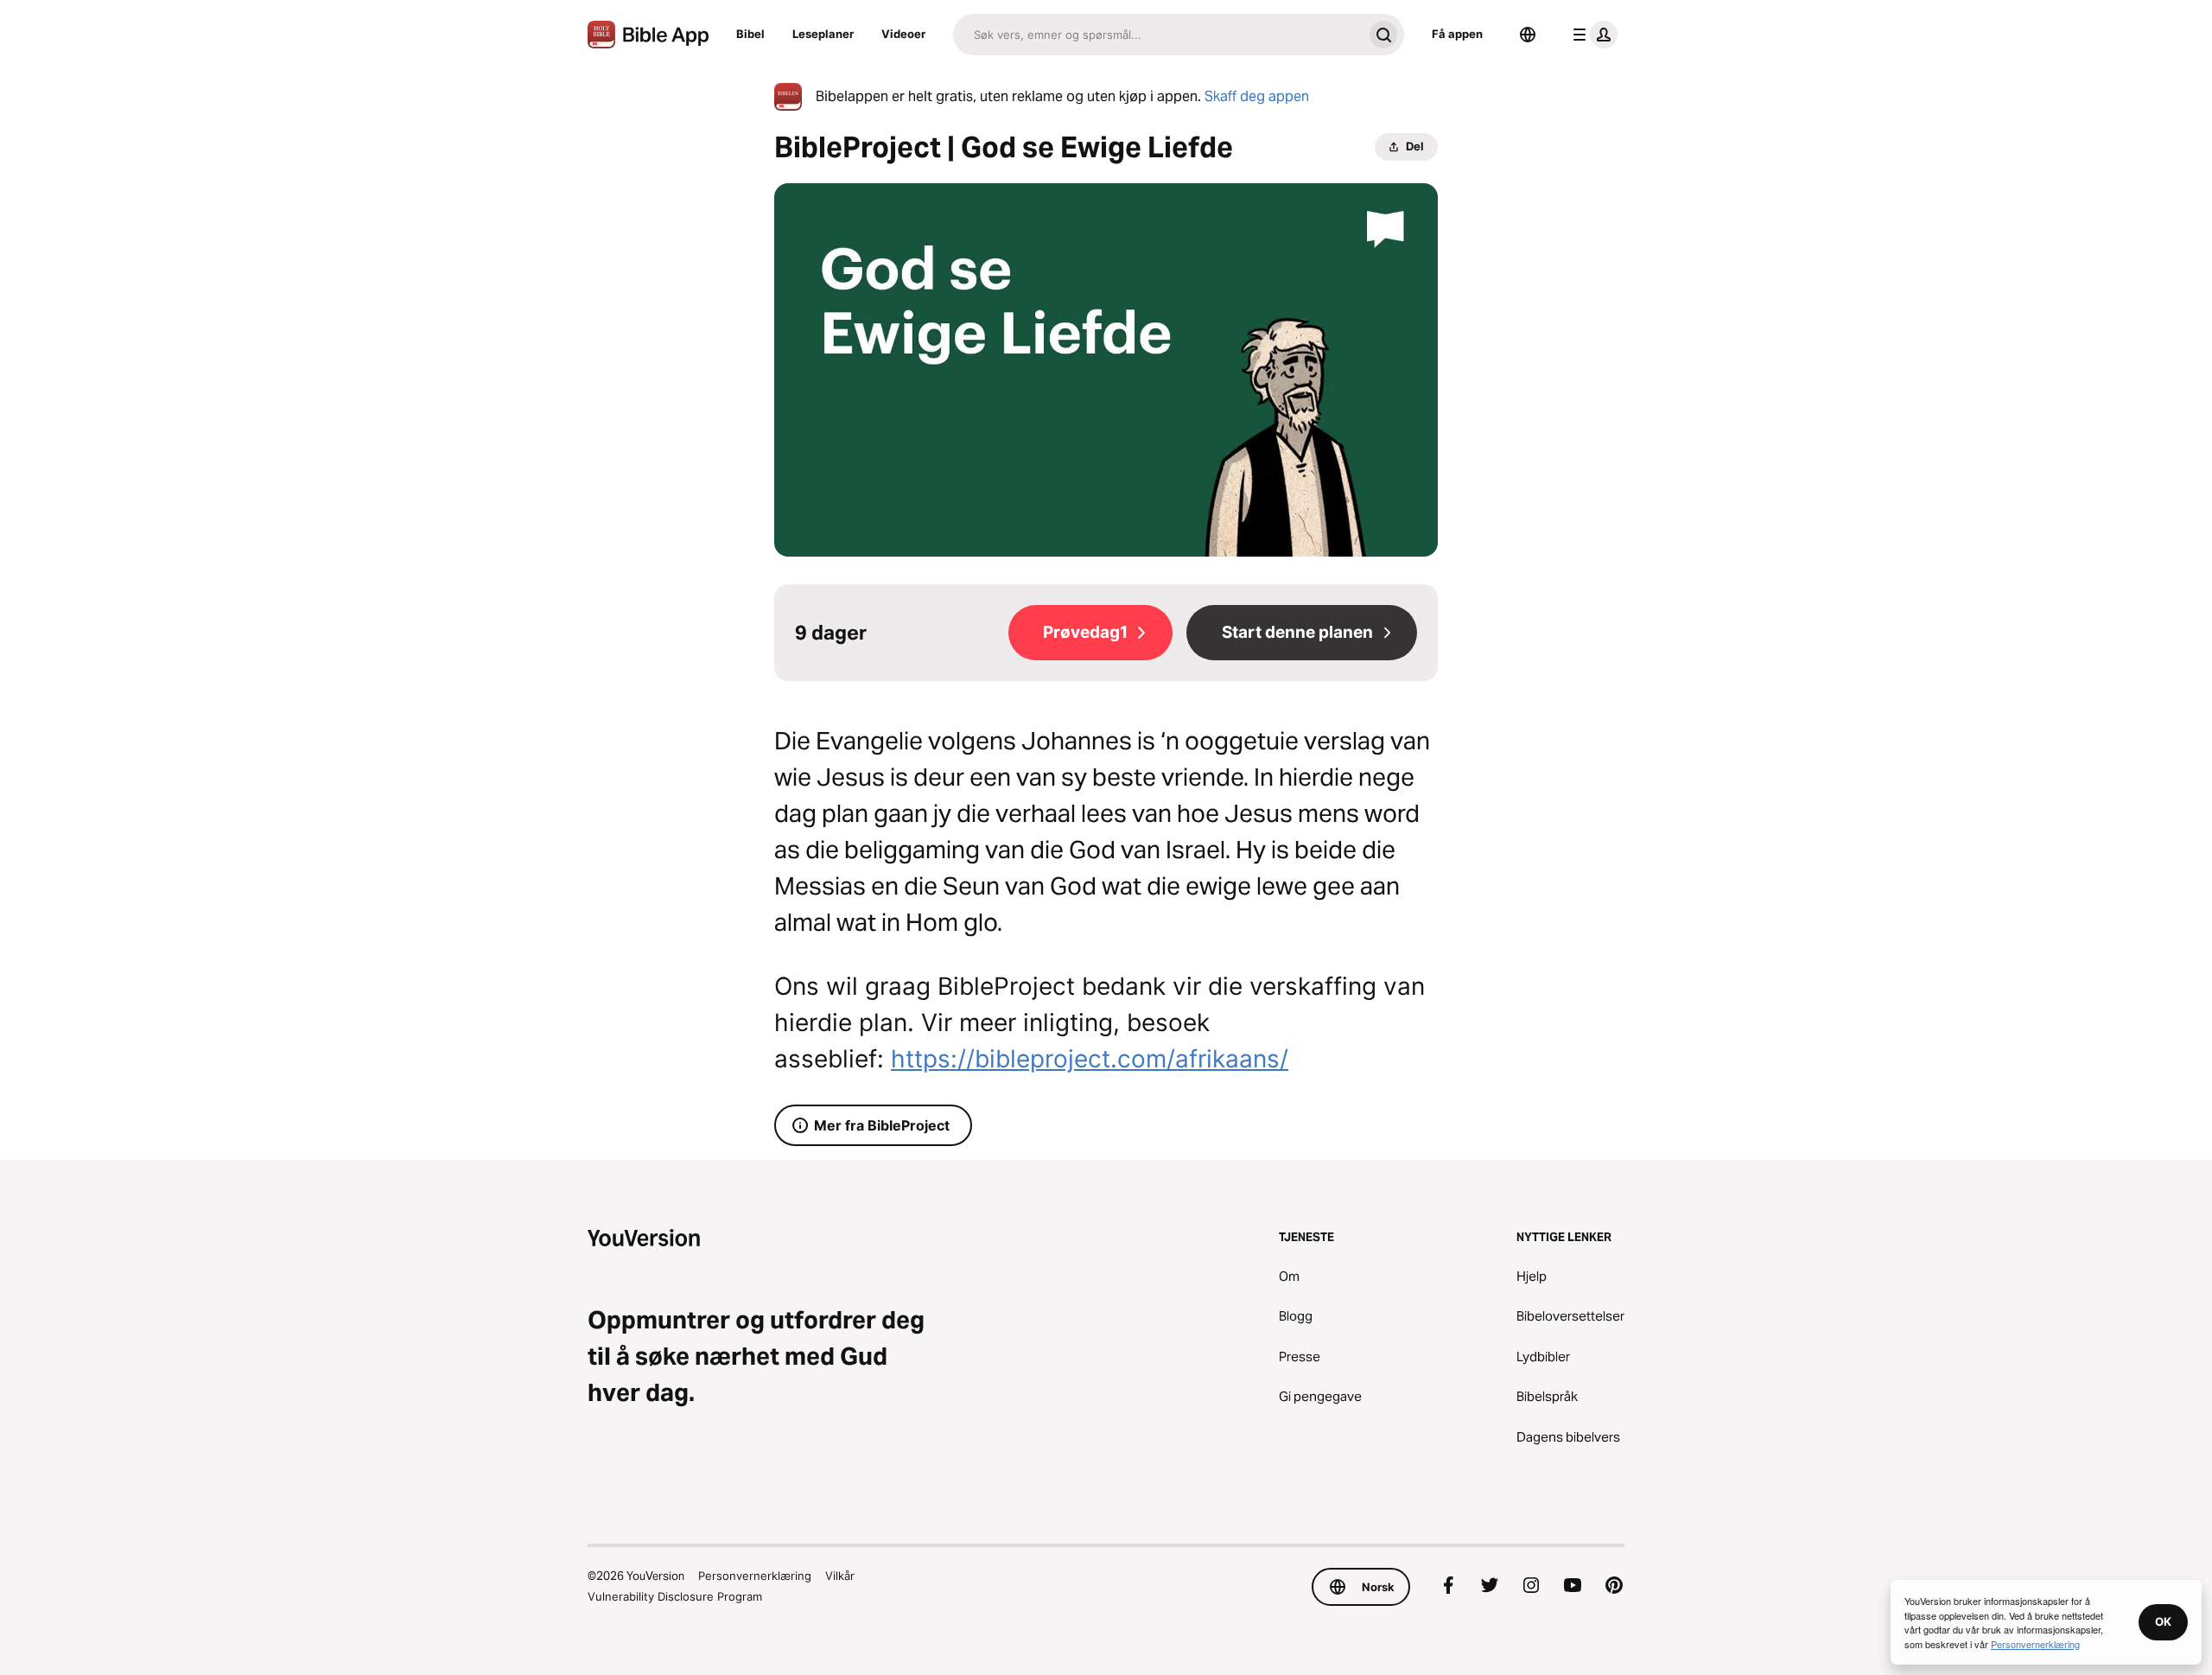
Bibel (750, 34)
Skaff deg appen (1257, 96)
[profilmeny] (1592, 35)
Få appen (1457, 34)
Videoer (903, 34)
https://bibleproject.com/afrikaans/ (1090, 1059)
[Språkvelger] (1528, 35)
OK (2163, 1621)
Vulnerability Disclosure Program (675, 1596)
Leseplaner (823, 34)
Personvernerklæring (755, 1576)
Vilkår (840, 1576)
